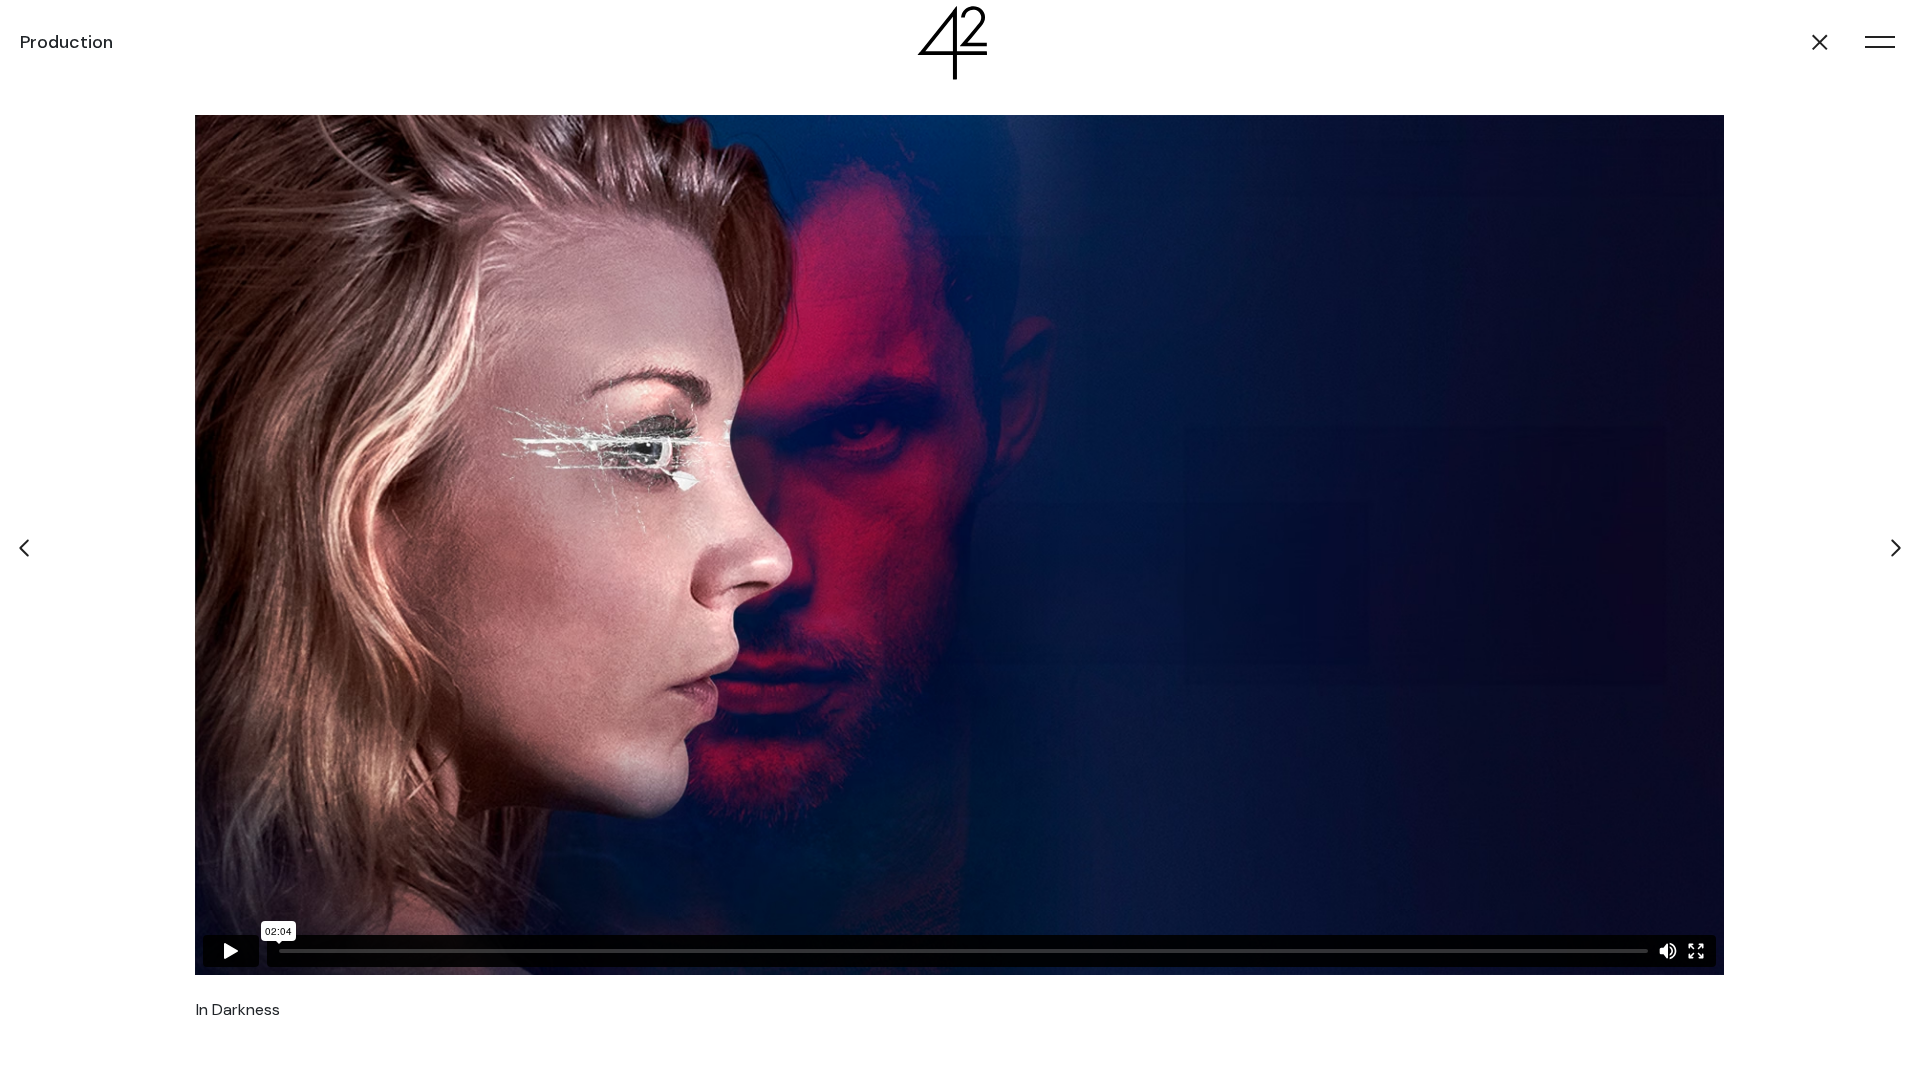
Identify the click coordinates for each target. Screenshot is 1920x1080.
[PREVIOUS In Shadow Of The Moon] (25, 548)
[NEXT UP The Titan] (1895, 548)
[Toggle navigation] (1880, 42)
